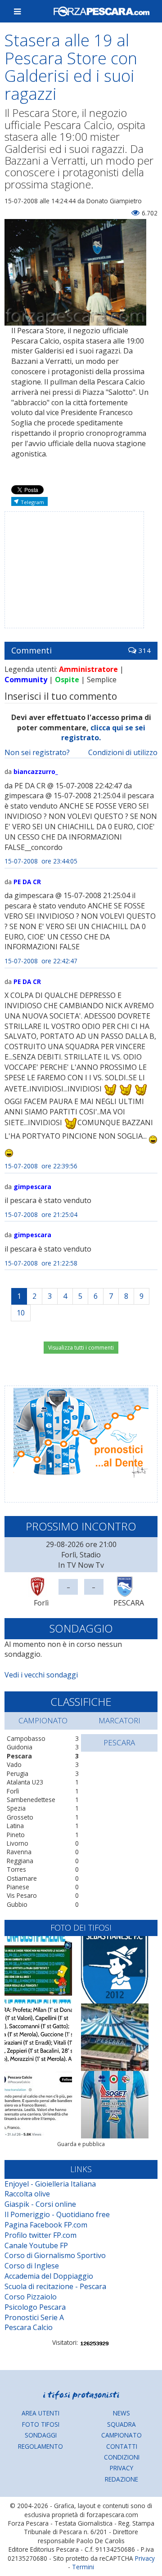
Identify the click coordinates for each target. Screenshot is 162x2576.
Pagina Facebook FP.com (46, 2225)
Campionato (121, 2435)
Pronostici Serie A (34, 2317)
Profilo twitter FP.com (40, 2235)
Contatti (122, 2446)
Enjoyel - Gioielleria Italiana (50, 2184)
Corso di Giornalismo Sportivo (55, 2255)
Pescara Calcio (29, 2327)
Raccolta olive (27, 2194)
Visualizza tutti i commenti (81, 1348)
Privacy (121, 2468)
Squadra (121, 2424)
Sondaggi (41, 2435)
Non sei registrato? (37, 752)
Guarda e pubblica (81, 2144)
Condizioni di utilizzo (123, 752)
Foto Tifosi (41, 2424)
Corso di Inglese (32, 2266)
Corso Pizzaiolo (31, 2297)
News (121, 2413)
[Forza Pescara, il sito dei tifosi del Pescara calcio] (101, 11)
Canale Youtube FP (36, 2245)
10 (21, 1313)
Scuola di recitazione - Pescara (55, 2286)
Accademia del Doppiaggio (49, 2276)
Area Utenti (40, 2413)
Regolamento (40, 2446)
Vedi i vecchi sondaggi (41, 1675)
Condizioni (122, 2457)
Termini (83, 2567)
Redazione (121, 2479)
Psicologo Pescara (35, 2307)
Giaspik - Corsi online (40, 2204)
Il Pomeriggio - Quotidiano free (57, 2214)
